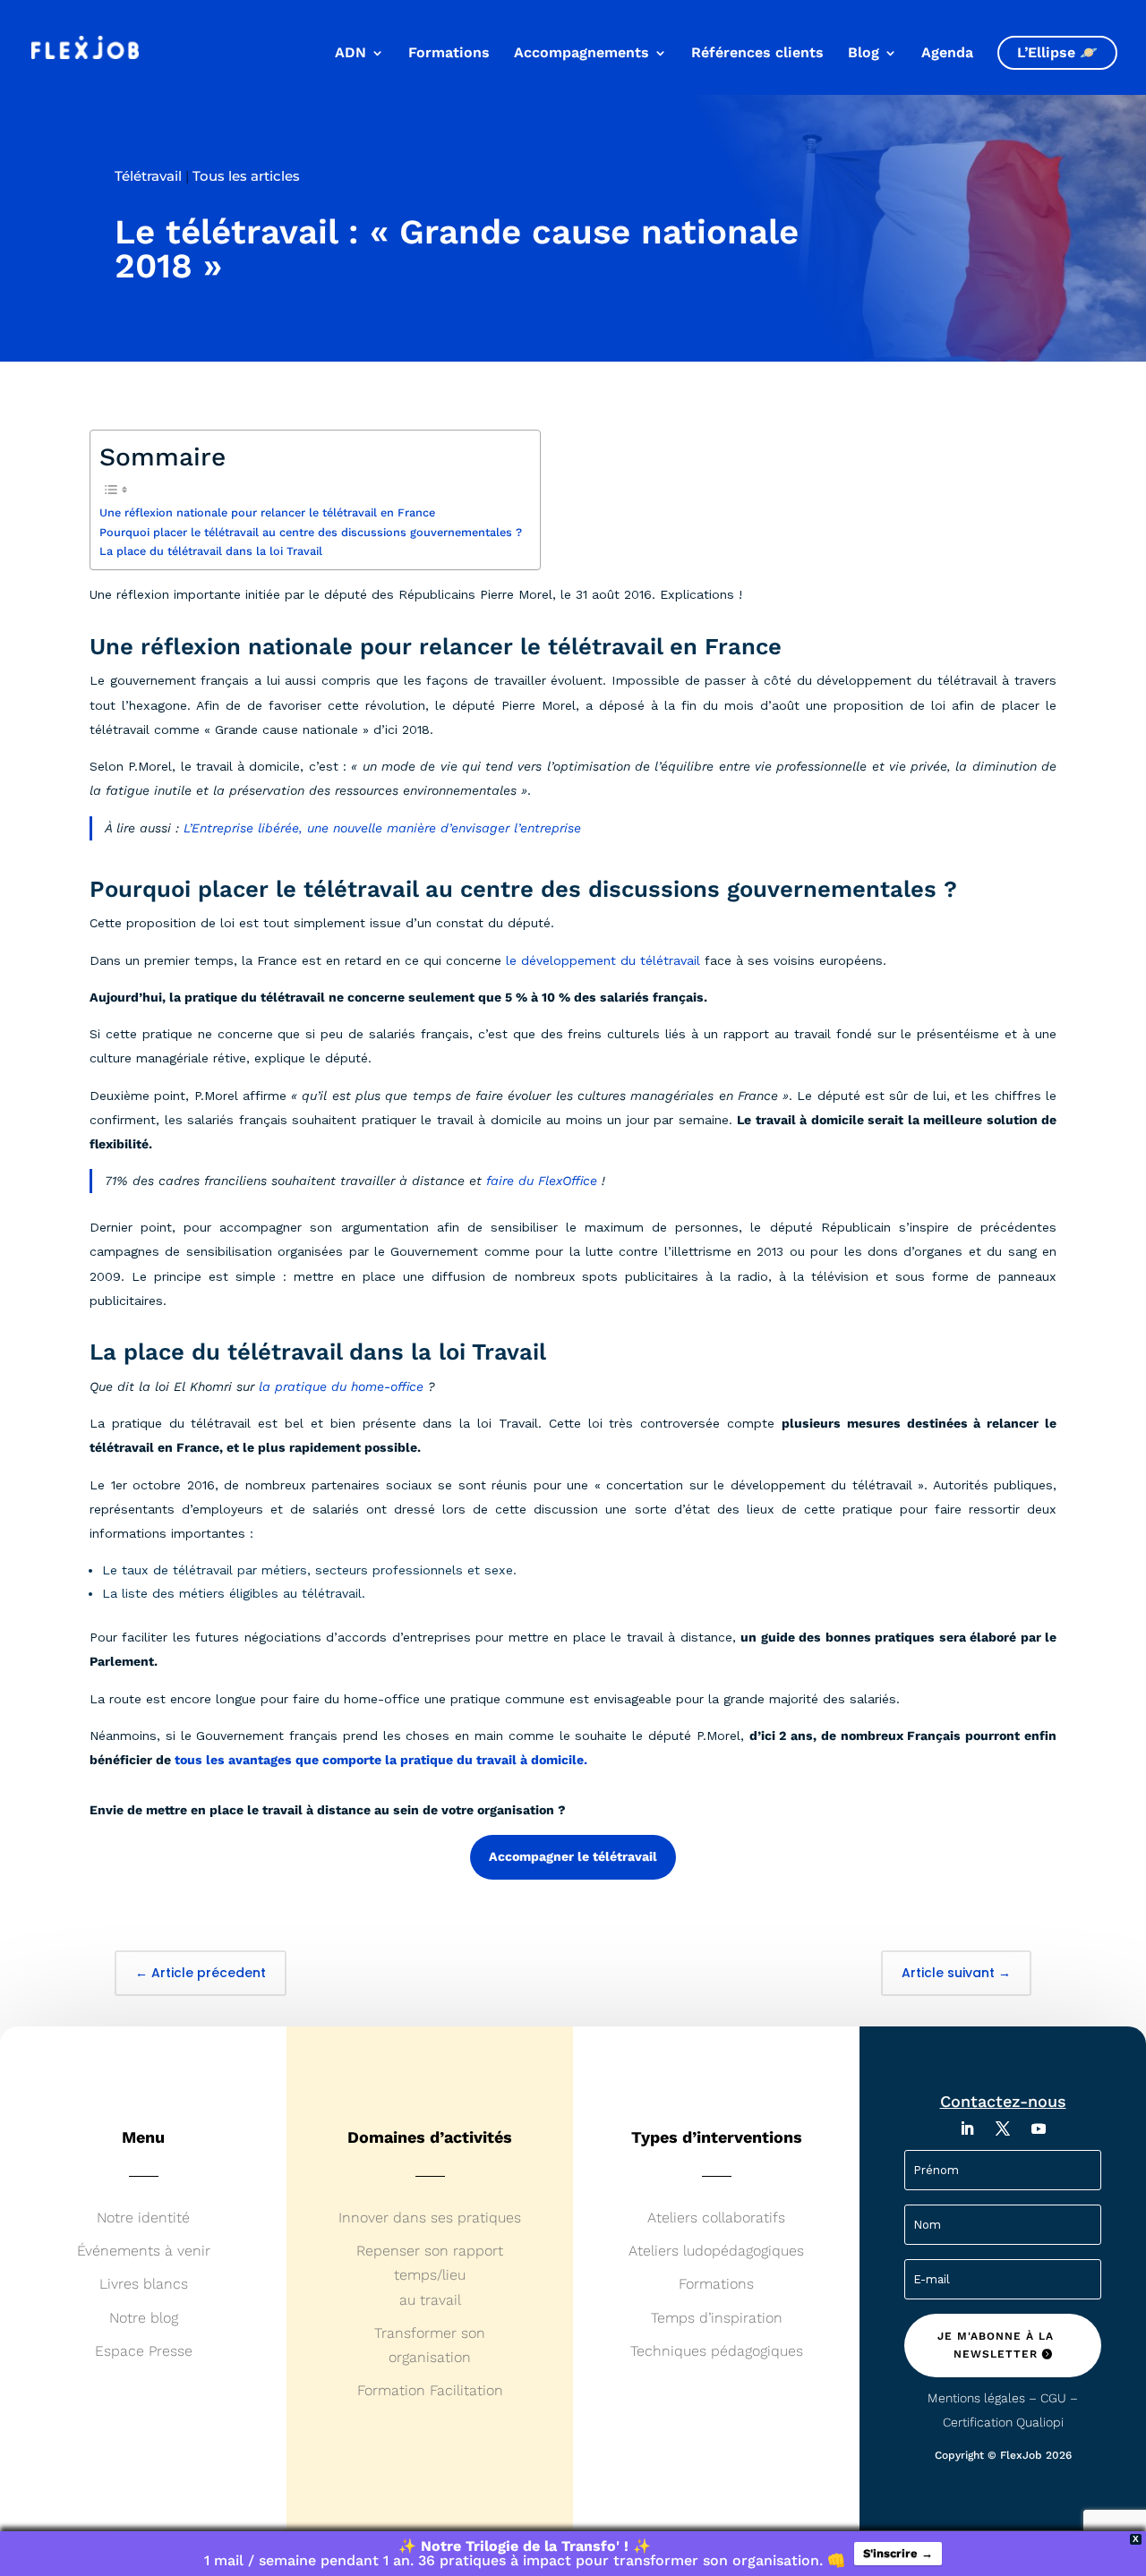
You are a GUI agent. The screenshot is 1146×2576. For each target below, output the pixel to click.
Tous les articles (246, 176)
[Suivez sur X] (1003, 2128)
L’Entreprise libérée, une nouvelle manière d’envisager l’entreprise (382, 828)
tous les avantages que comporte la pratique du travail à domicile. (381, 1760)
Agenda (947, 54)
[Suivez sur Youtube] (1039, 2128)
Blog (864, 54)
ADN (351, 54)
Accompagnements (582, 54)
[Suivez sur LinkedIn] (967, 2128)
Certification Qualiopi (1003, 2422)
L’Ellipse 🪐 (1057, 52)
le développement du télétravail (603, 960)
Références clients (757, 54)
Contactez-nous (1003, 2101)
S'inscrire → (898, 2553)
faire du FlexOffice (542, 1181)
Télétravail (148, 176)
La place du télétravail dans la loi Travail (211, 551)
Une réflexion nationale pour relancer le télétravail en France (267, 512)
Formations (449, 54)
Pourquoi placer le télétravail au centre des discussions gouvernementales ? (311, 532)
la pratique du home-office (341, 1386)
